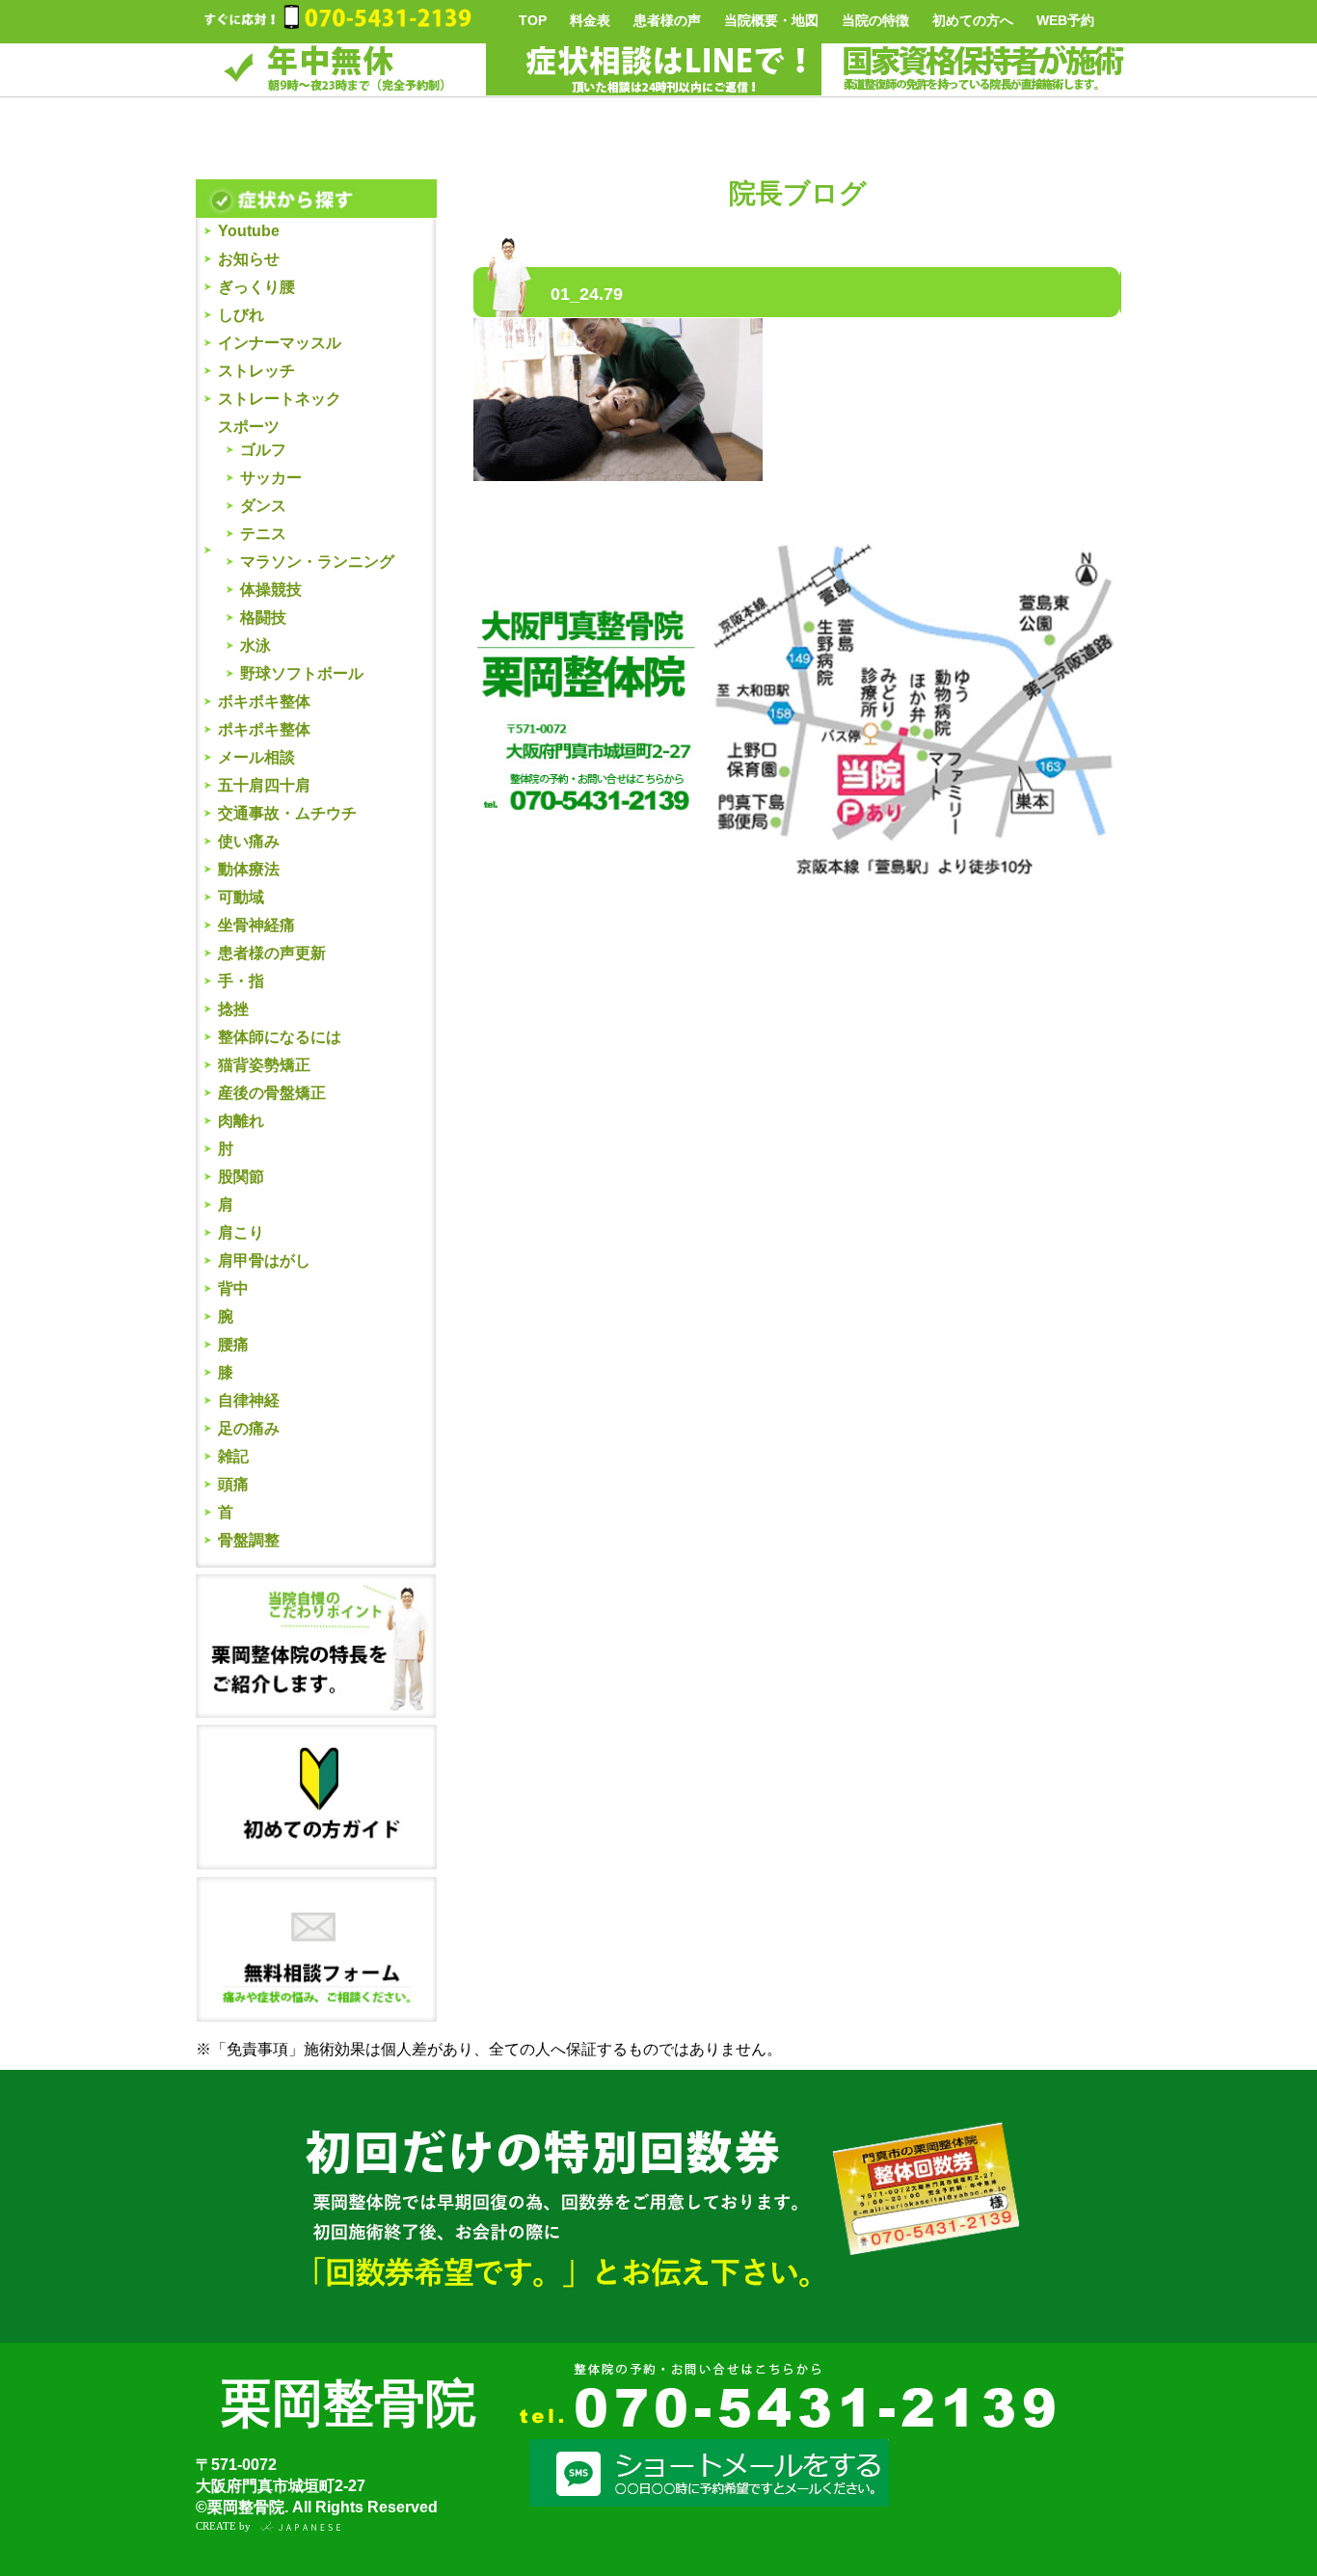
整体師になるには (280, 1037)
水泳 (255, 645)
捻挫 (233, 1009)
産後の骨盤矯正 (272, 1093)
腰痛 (233, 1344)
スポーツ (249, 427)
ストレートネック (280, 399)
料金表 (590, 20)
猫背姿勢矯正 (264, 1065)
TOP (533, 20)
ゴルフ (263, 450)
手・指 (241, 981)
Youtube (249, 231)
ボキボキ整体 (264, 701)
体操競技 (271, 590)
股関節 (241, 1177)
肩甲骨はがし (264, 1261)
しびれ (241, 315)
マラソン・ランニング (317, 562)
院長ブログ (798, 193)
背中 (233, 1288)
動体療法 (249, 869)
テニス (263, 534)
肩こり (241, 1233)
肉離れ (241, 1121)
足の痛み (249, 1428)
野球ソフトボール (302, 673)
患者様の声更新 (272, 953)
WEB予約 (1065, 20)
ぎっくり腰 (256, 287)
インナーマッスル (280, 343)
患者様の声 (667, 20)
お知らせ (249, 259)
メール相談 (256, 757)
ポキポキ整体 (264, 729)
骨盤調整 (249, 1540)
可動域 (241, 897)
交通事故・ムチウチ (287, 813)
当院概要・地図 (771, 20)
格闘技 (263, 617)
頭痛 (233, 1484)
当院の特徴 (875, 20)
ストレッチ (256, 371)
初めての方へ (973, 20)
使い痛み (249, 841)
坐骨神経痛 (256, 925)
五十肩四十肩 (264, 785)
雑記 (233, 1456)
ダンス (263, 506)
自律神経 (249, 1400)
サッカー (271, 478)
